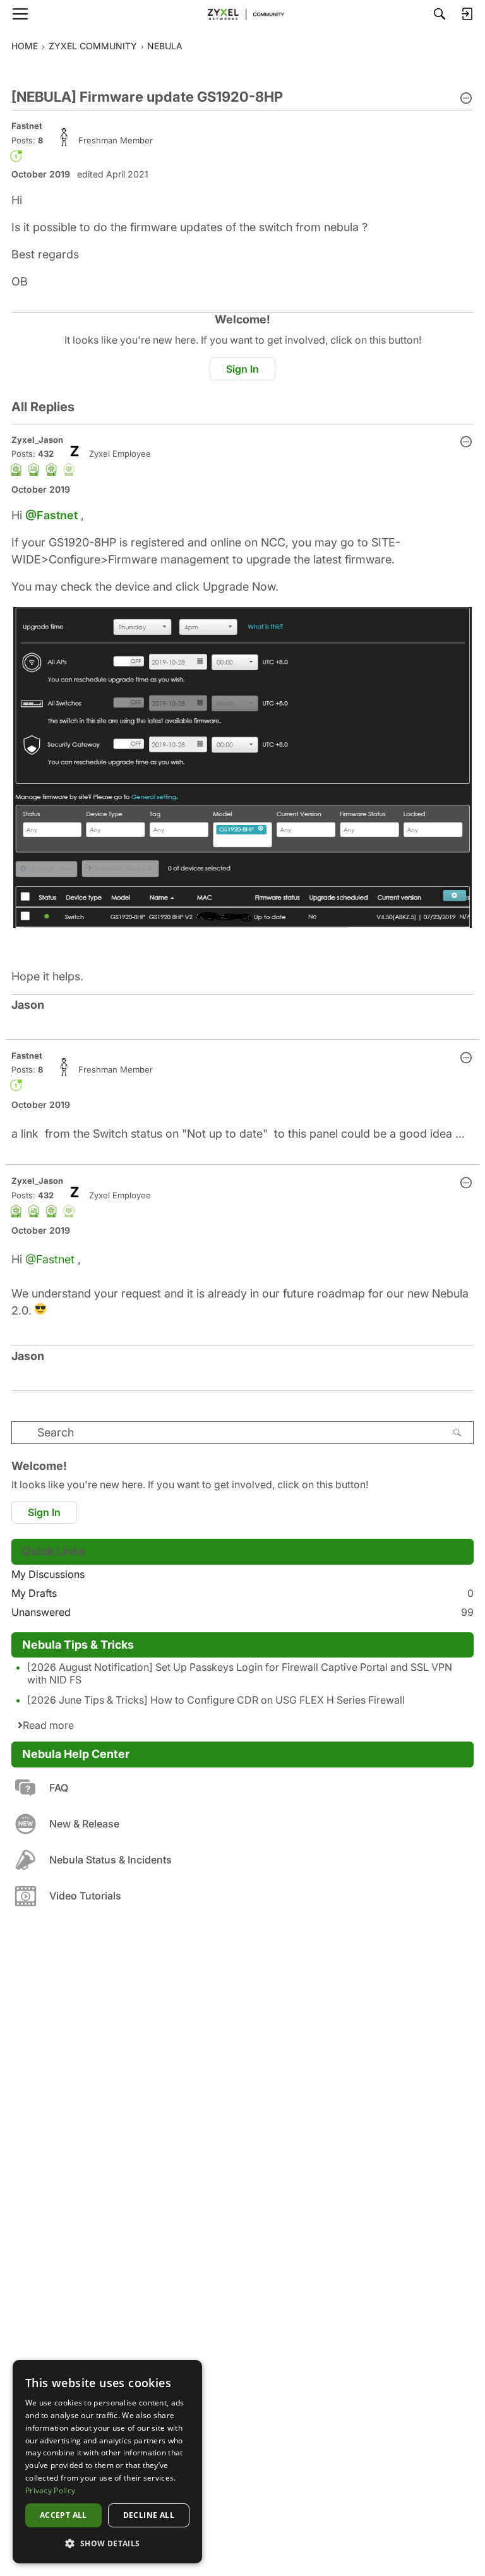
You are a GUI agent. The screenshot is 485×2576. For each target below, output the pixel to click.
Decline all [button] (149, 2515)
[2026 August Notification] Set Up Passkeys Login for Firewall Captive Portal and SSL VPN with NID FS (240, 1673)
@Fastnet (51, 515)
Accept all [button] (63, 2515)
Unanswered (242, 1612)
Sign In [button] (242, 369)
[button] (466, 99)
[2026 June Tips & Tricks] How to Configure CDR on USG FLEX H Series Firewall (216, 1700)
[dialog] (107, 2462)
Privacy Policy (50, 2490)
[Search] (440, 14)
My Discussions (48, 1574)
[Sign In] (467, 14)
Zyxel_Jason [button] (37, 440)
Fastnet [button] (27, 126)
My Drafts (242, 1593)
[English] (242, 14)
